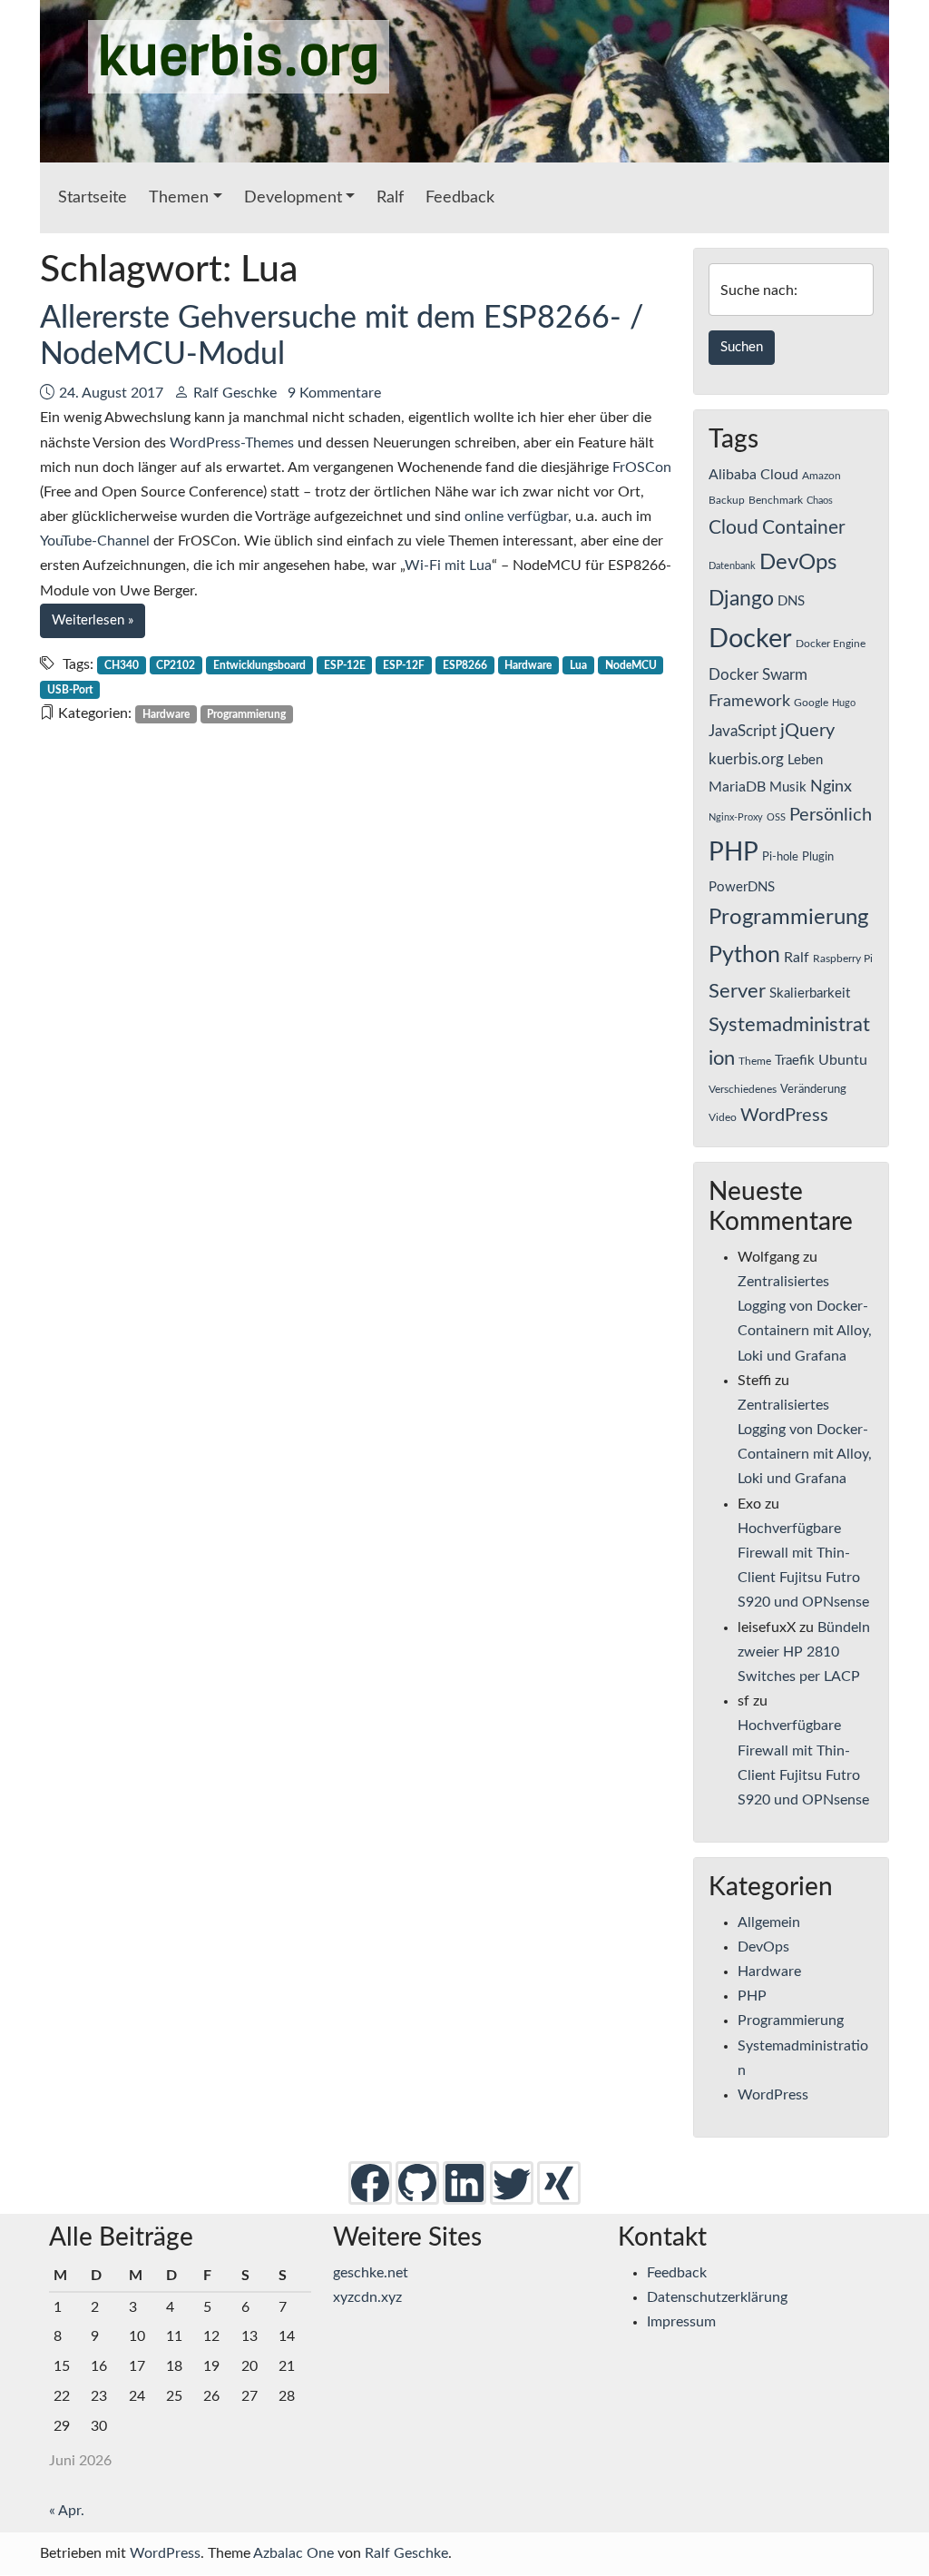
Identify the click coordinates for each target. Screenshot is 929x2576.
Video (723, 1117)
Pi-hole (780, 857)
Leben (805, 760)
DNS (791, 601)
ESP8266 (465, 665)
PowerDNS (742, 887)
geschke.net (371, 2273)
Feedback (460, 198)
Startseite (93, 198)
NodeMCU (631, 665)
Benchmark (776, 500)
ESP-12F (404, 665)
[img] (370, 2182)
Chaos (820, 501)
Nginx (831, 787)
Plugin (818, 857)
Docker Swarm (758, 675)
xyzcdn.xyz (367, 2297)
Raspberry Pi (843, 959)
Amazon (821, 476)
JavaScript (743, 732)
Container (804, 528)
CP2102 (176, 665)
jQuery (807, 731)
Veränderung (813, 1089)
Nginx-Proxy (736, 817)
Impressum (681, 2322)
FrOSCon (642, 467)
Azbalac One (293, 2553)
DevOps (798, 563)
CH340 (122, 665)
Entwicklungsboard (259, 665)
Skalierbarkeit (810, 993)
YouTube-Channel (95, 541)
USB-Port (70, 690)
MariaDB (737, 787)
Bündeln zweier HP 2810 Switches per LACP (804, 1652)
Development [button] (293, 198)
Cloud (733, 528)
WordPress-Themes (232, 443)
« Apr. (67, 2511)
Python (744, 955)
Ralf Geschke (235, 393)
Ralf (390, 198)
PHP (733, 852)
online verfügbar (516, 516)
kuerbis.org (239, 57)
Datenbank (732, 566)
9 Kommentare (334, 393)
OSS (776, 817)
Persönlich (831, 815)
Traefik (795, 1061)
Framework (749, 701)
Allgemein (769, 1922)
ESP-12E (345, 665)
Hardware (528, 665)
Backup (727, 500)
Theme (755, 1061)
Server (737, 992)
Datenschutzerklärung (717, 2297)
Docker (750, 639)
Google (811, 703)
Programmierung (246, 714)
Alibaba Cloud (753, 475)
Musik (788, 787)
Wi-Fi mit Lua (448, 565)
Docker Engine (831, 644)
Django (741, 599)
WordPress (784, 1116)
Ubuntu (843, 1060)
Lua (578, 665)
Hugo (844, 703)
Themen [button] (179, 198)
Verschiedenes (743, 1089)
